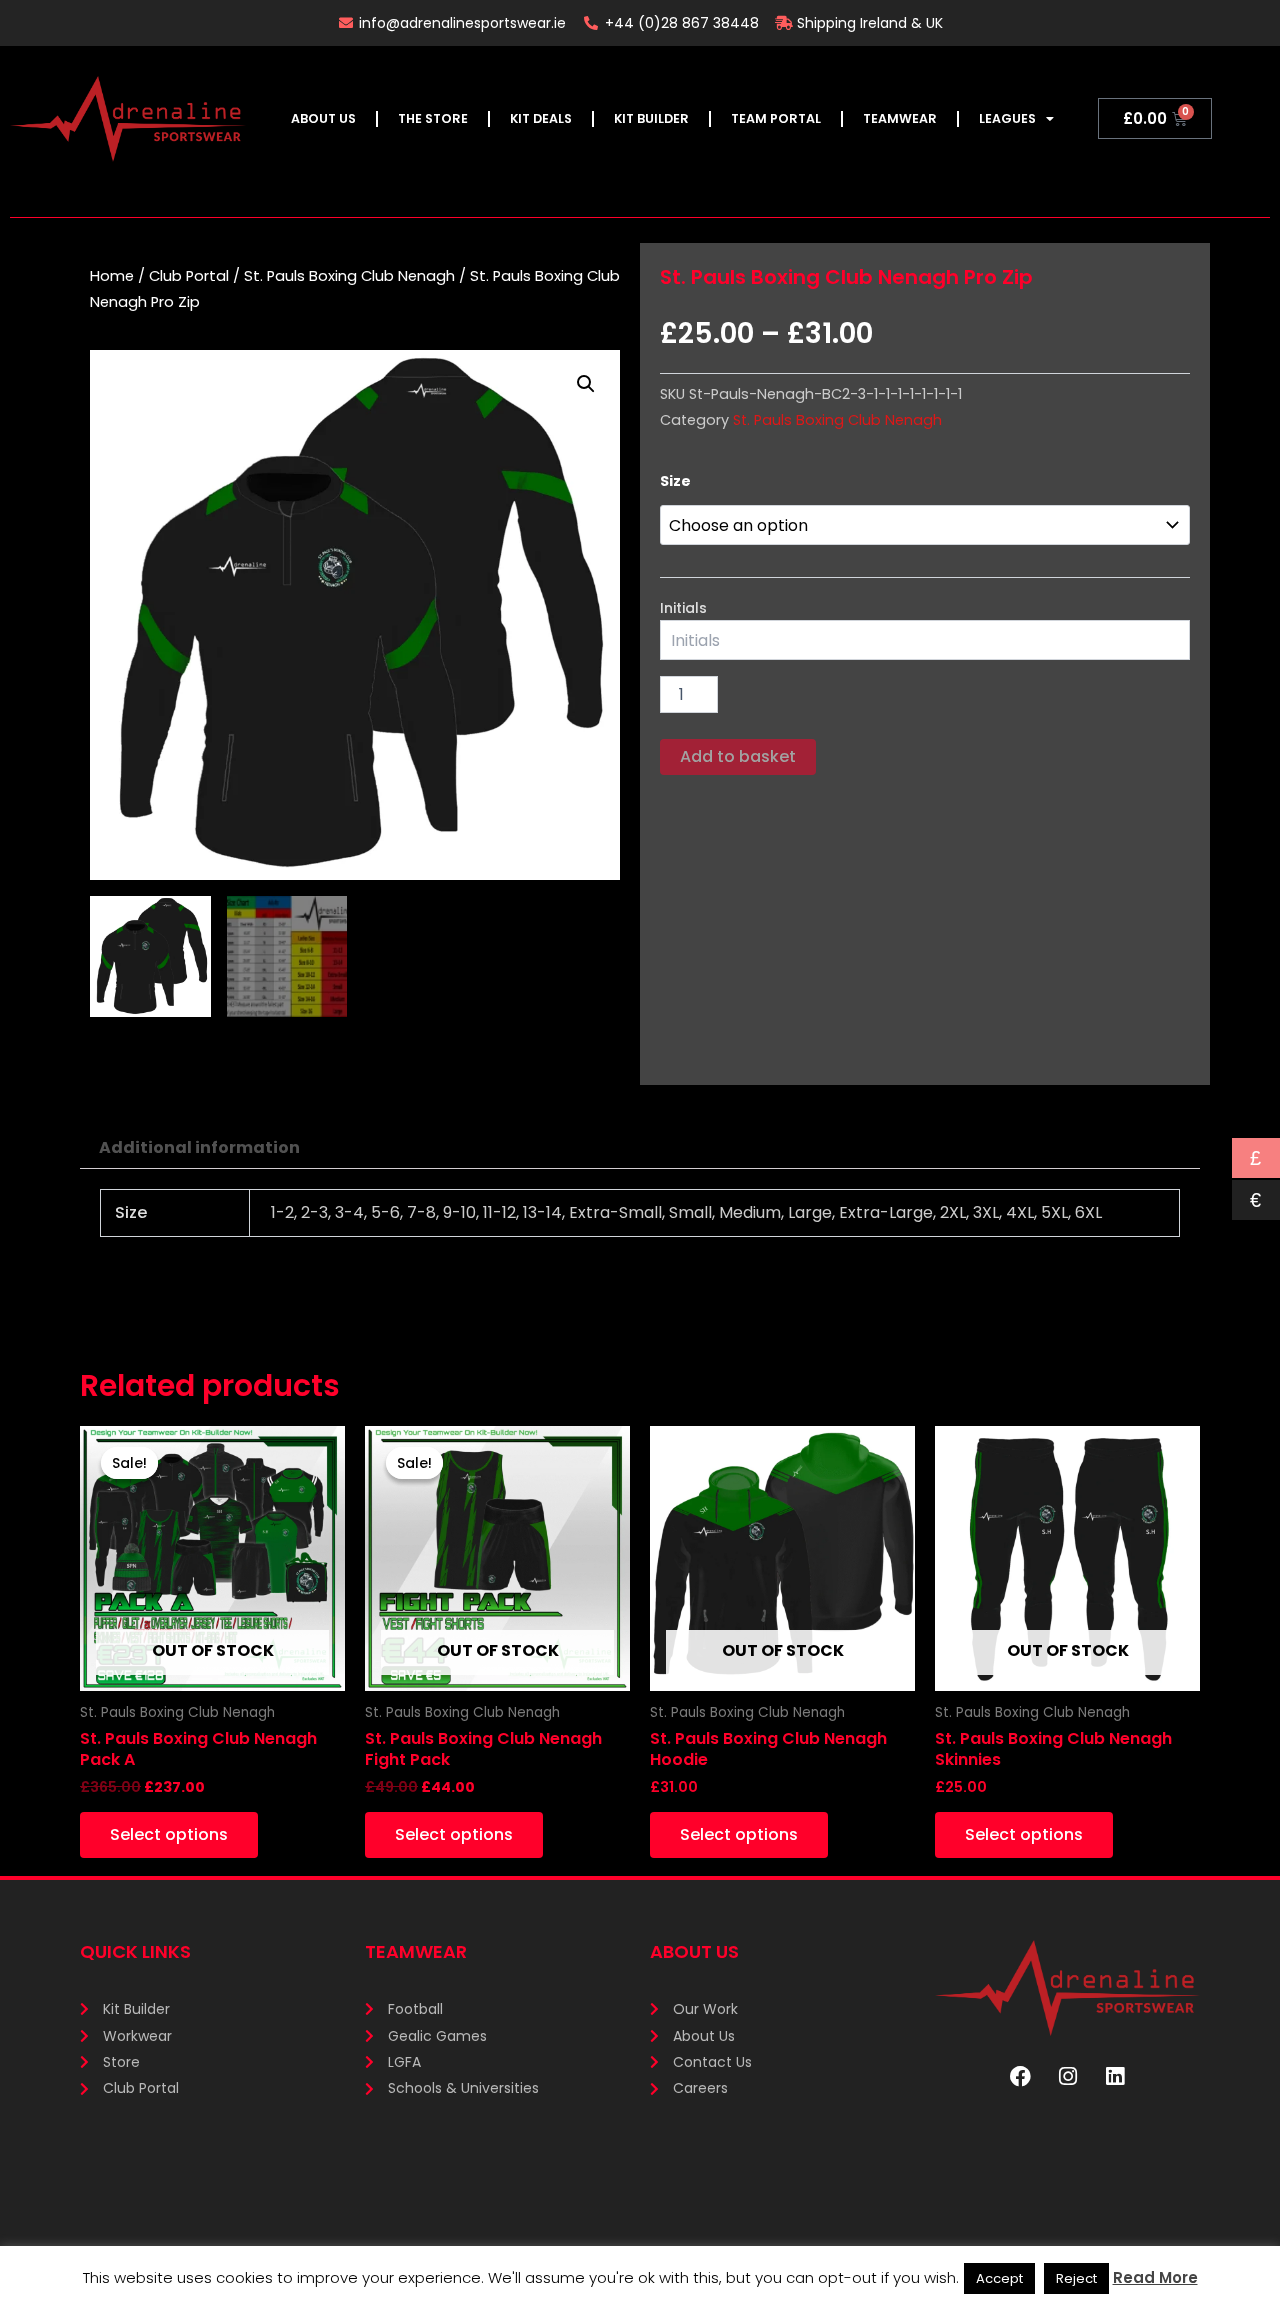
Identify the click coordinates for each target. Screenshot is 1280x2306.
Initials (683, 608)
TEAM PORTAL (776, 118)
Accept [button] (999, 2278)
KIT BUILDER (651, 118)
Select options (169, 1834)
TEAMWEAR (900, 118)
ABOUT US (323, 118)
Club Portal (189, 276)
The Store (433, 118)
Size (675, 481)
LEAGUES (1007, 118)
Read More (1155, 2277)
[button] (586, 384)
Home (112, 276)
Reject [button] (1076, 2278)
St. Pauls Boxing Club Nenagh (349, 276)
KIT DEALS (541, 118)
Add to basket (738, 756)
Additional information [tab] (199, 1147)
